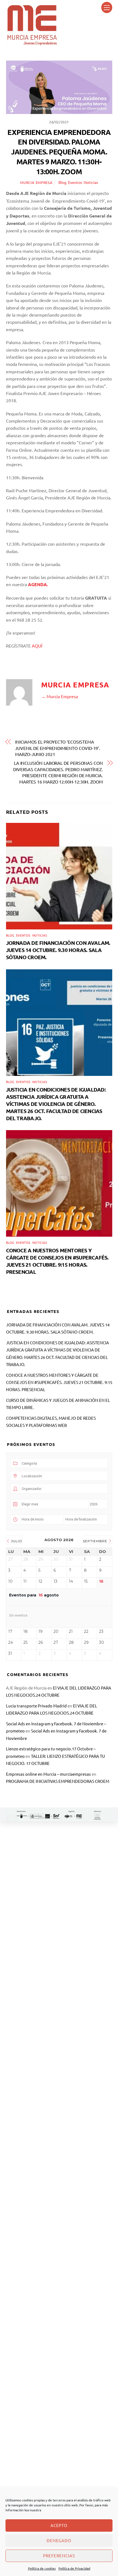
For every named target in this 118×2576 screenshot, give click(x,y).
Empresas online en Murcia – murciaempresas (48, 1774)
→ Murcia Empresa (60, 696)
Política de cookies (42, 2568)
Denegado (59, 2540)
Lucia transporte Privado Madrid (36, 1706)
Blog (62, 182)
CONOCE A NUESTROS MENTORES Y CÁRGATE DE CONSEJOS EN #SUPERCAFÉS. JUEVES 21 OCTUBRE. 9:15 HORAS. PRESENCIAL (57, 1261)
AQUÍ (37, 646)
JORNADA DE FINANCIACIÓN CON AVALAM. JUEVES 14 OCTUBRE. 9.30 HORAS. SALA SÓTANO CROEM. (58, 950)
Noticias (91, 182)
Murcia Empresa (36, 182)
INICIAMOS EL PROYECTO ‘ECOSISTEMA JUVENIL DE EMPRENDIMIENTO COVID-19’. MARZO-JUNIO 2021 (58, 748)
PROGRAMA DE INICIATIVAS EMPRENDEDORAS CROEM (58, 1781)
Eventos (75, 182)
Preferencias (59, 2555)
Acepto (59, 2525)
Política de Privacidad (74, 2568)
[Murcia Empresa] (32, 43)
